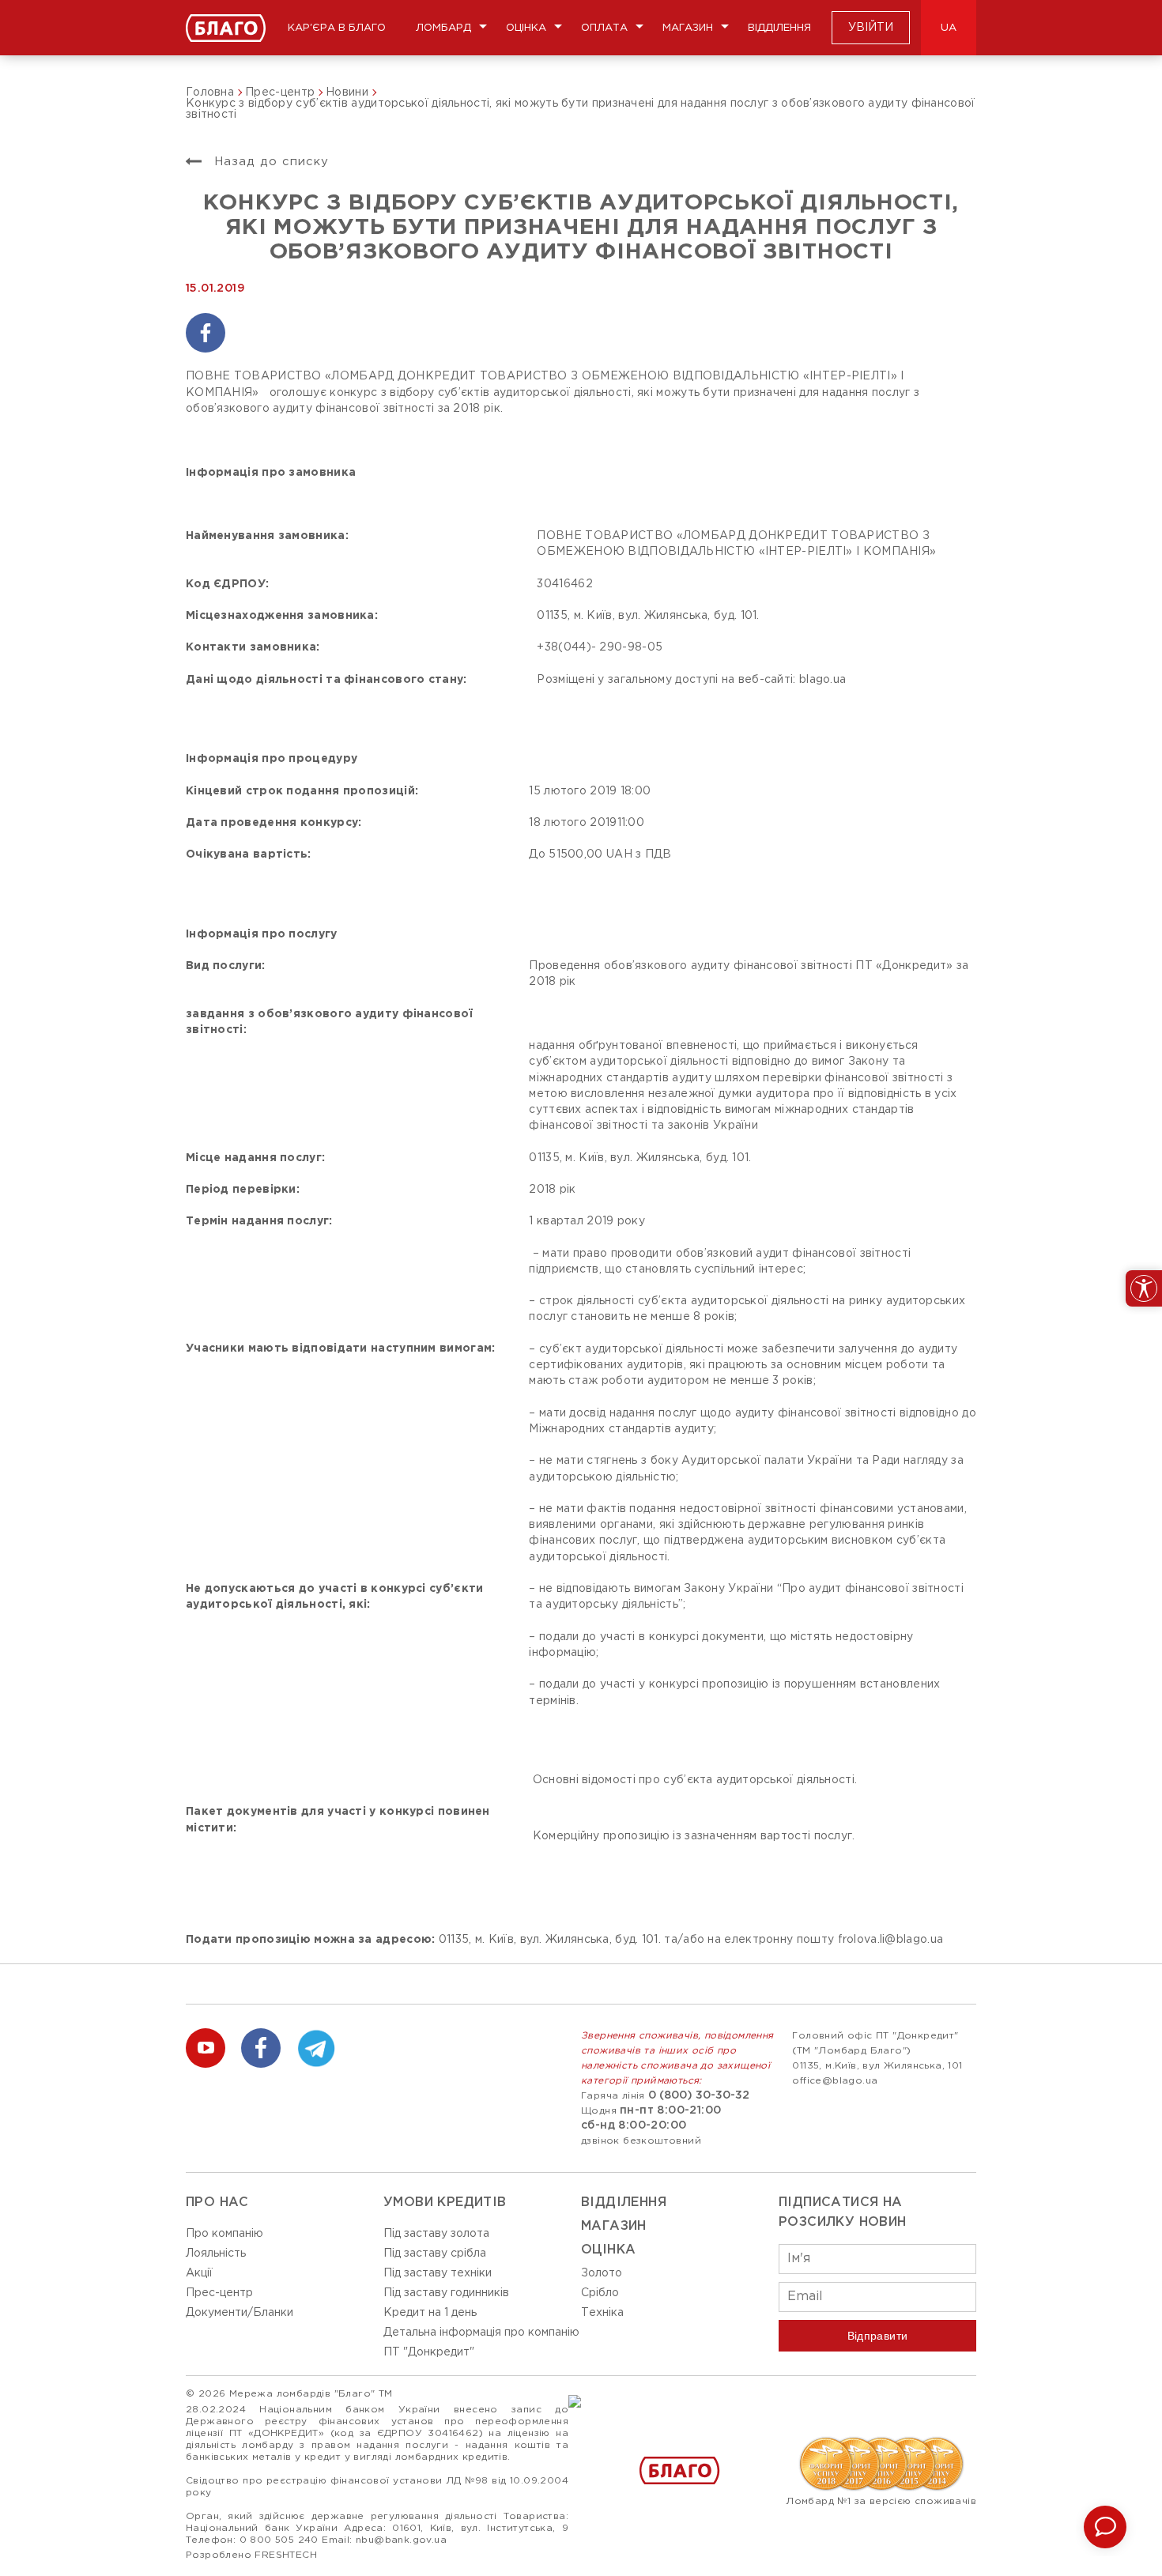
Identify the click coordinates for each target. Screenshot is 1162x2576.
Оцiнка (608, 2250)
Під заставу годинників (446, 2293)
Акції (199, 2273)
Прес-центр (219, 2293)
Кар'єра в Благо (337, 28)
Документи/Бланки (240, 2313)
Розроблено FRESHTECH (251, 2555)
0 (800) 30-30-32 (699, 2095)
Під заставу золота (436, 2234)
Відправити (878, 2336)
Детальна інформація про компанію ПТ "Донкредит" (481, 2342)
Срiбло (600, 2293)
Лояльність (216, 2254)
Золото (602, 2273)
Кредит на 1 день (430, 2313)
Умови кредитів (445, 2203)
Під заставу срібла (435, 2254)
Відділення (779, 28)
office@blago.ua (835, 2081)
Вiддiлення (624, 2203)
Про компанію (224, 2234)
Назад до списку (269, 162)
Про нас (217, 2203)
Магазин (688, 28)
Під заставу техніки (438, 2273)
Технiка (602, 2313)
